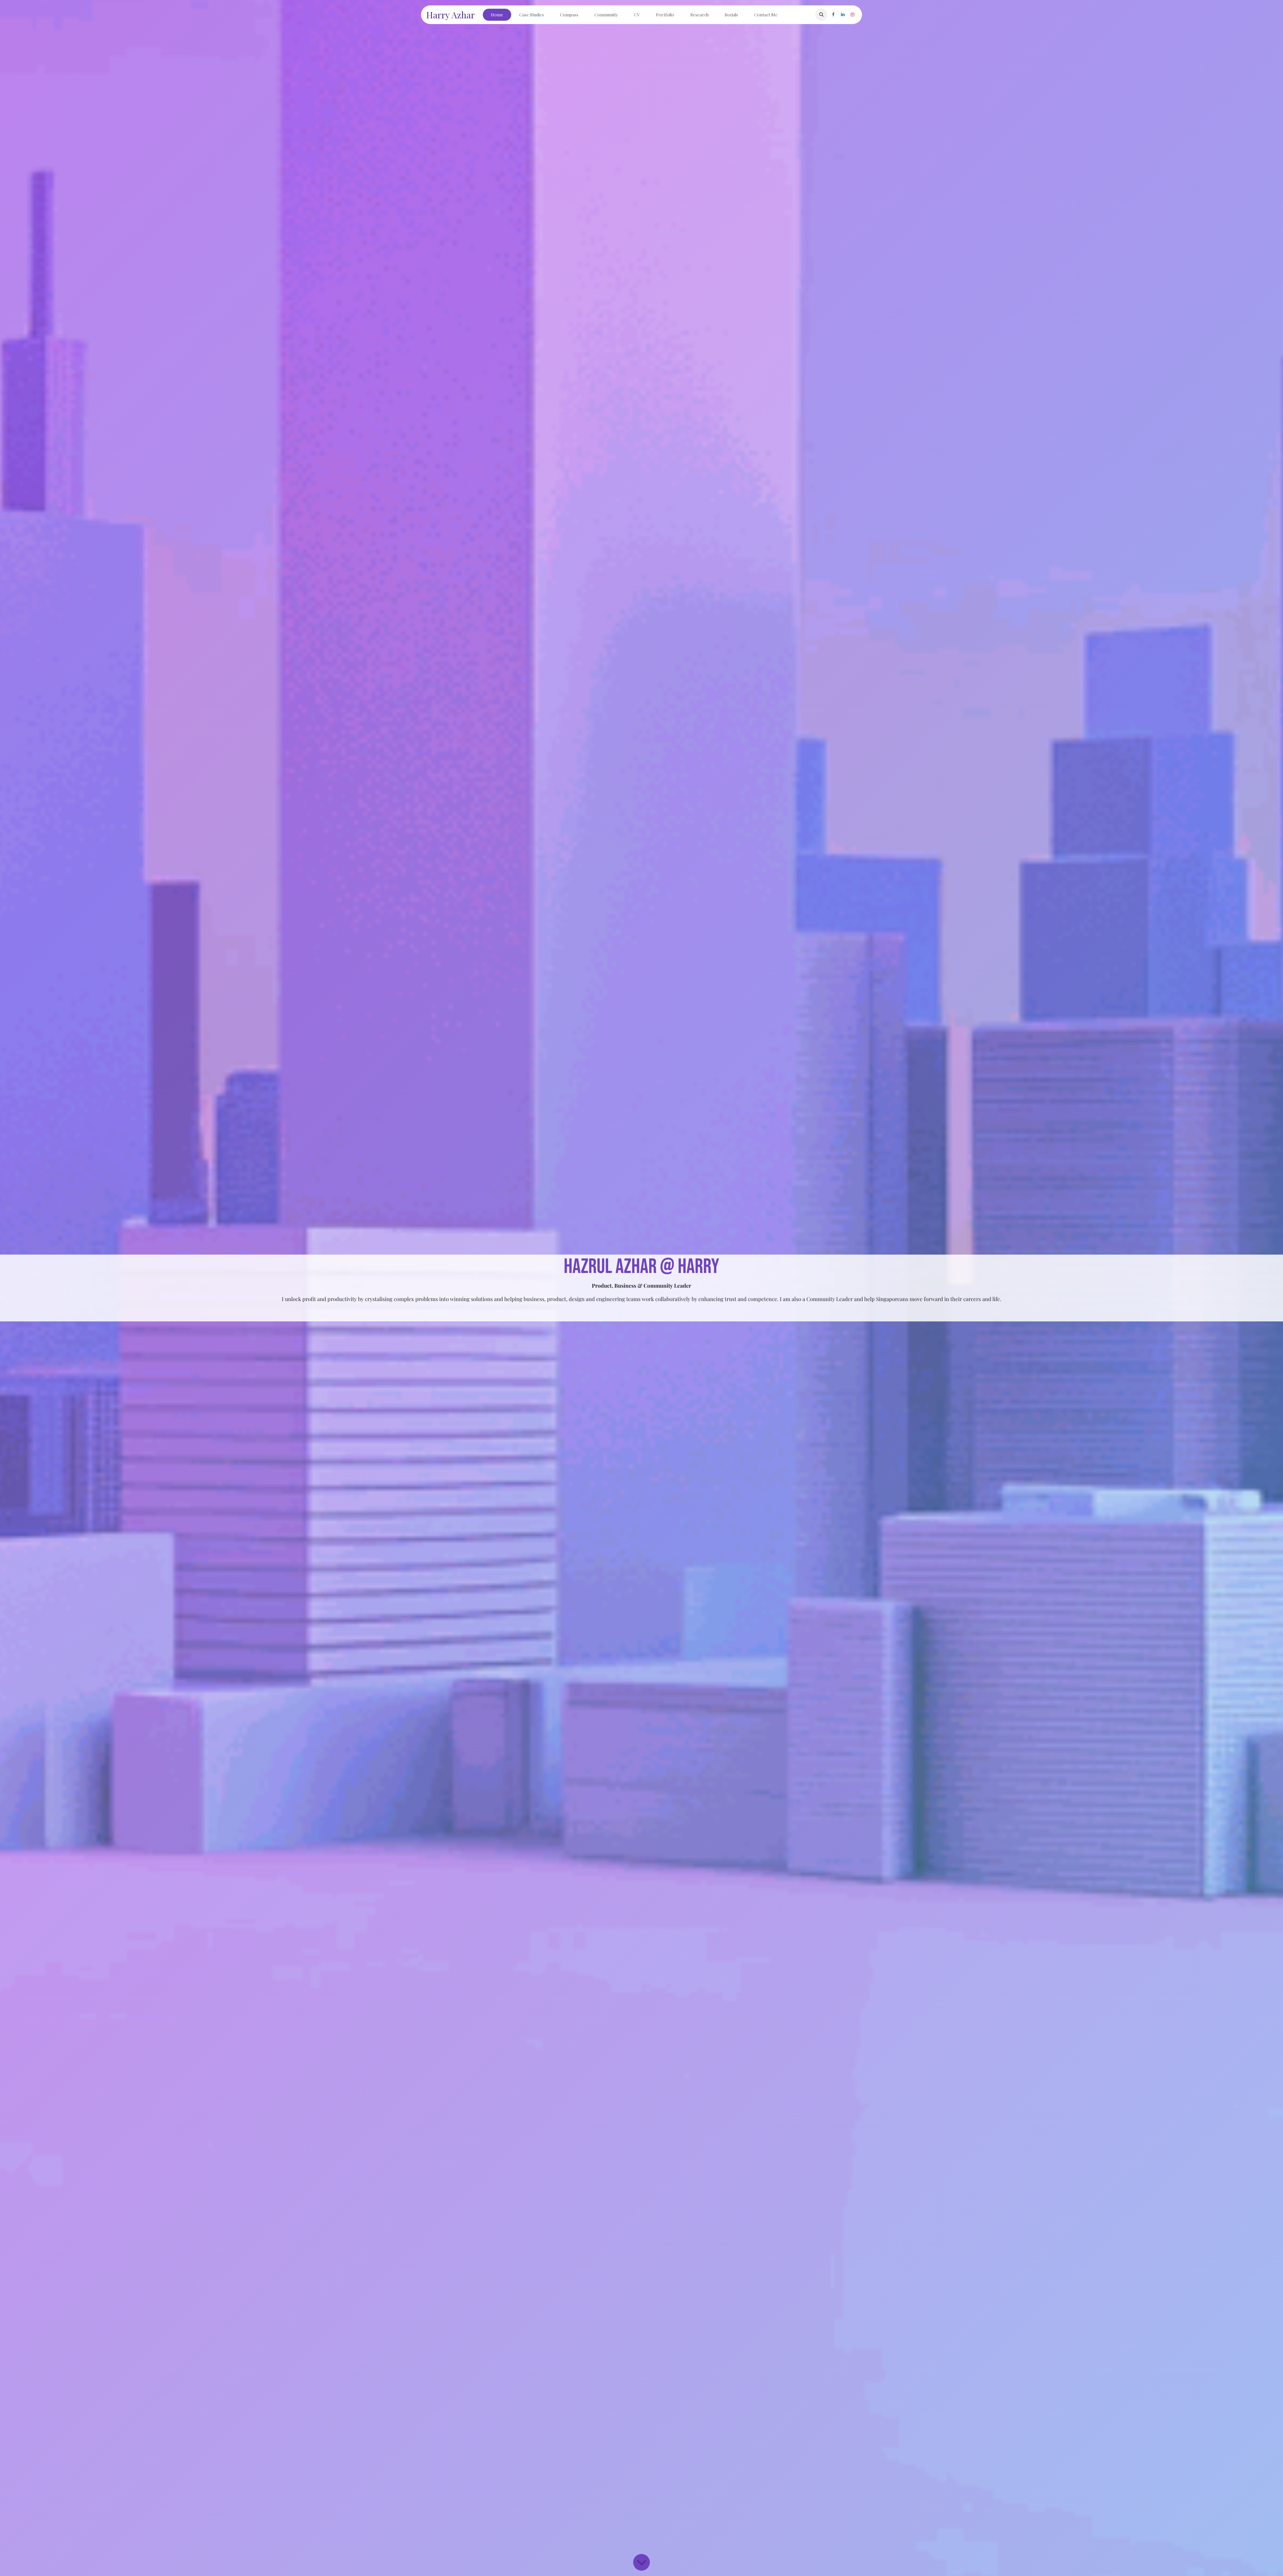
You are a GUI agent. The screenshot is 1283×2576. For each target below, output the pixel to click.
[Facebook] (833, 15)
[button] (821, 15)
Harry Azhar (451, 15)
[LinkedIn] (843, 15)
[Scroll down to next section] (641, 2562)
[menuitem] (497, 15)
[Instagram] (852, 15)
